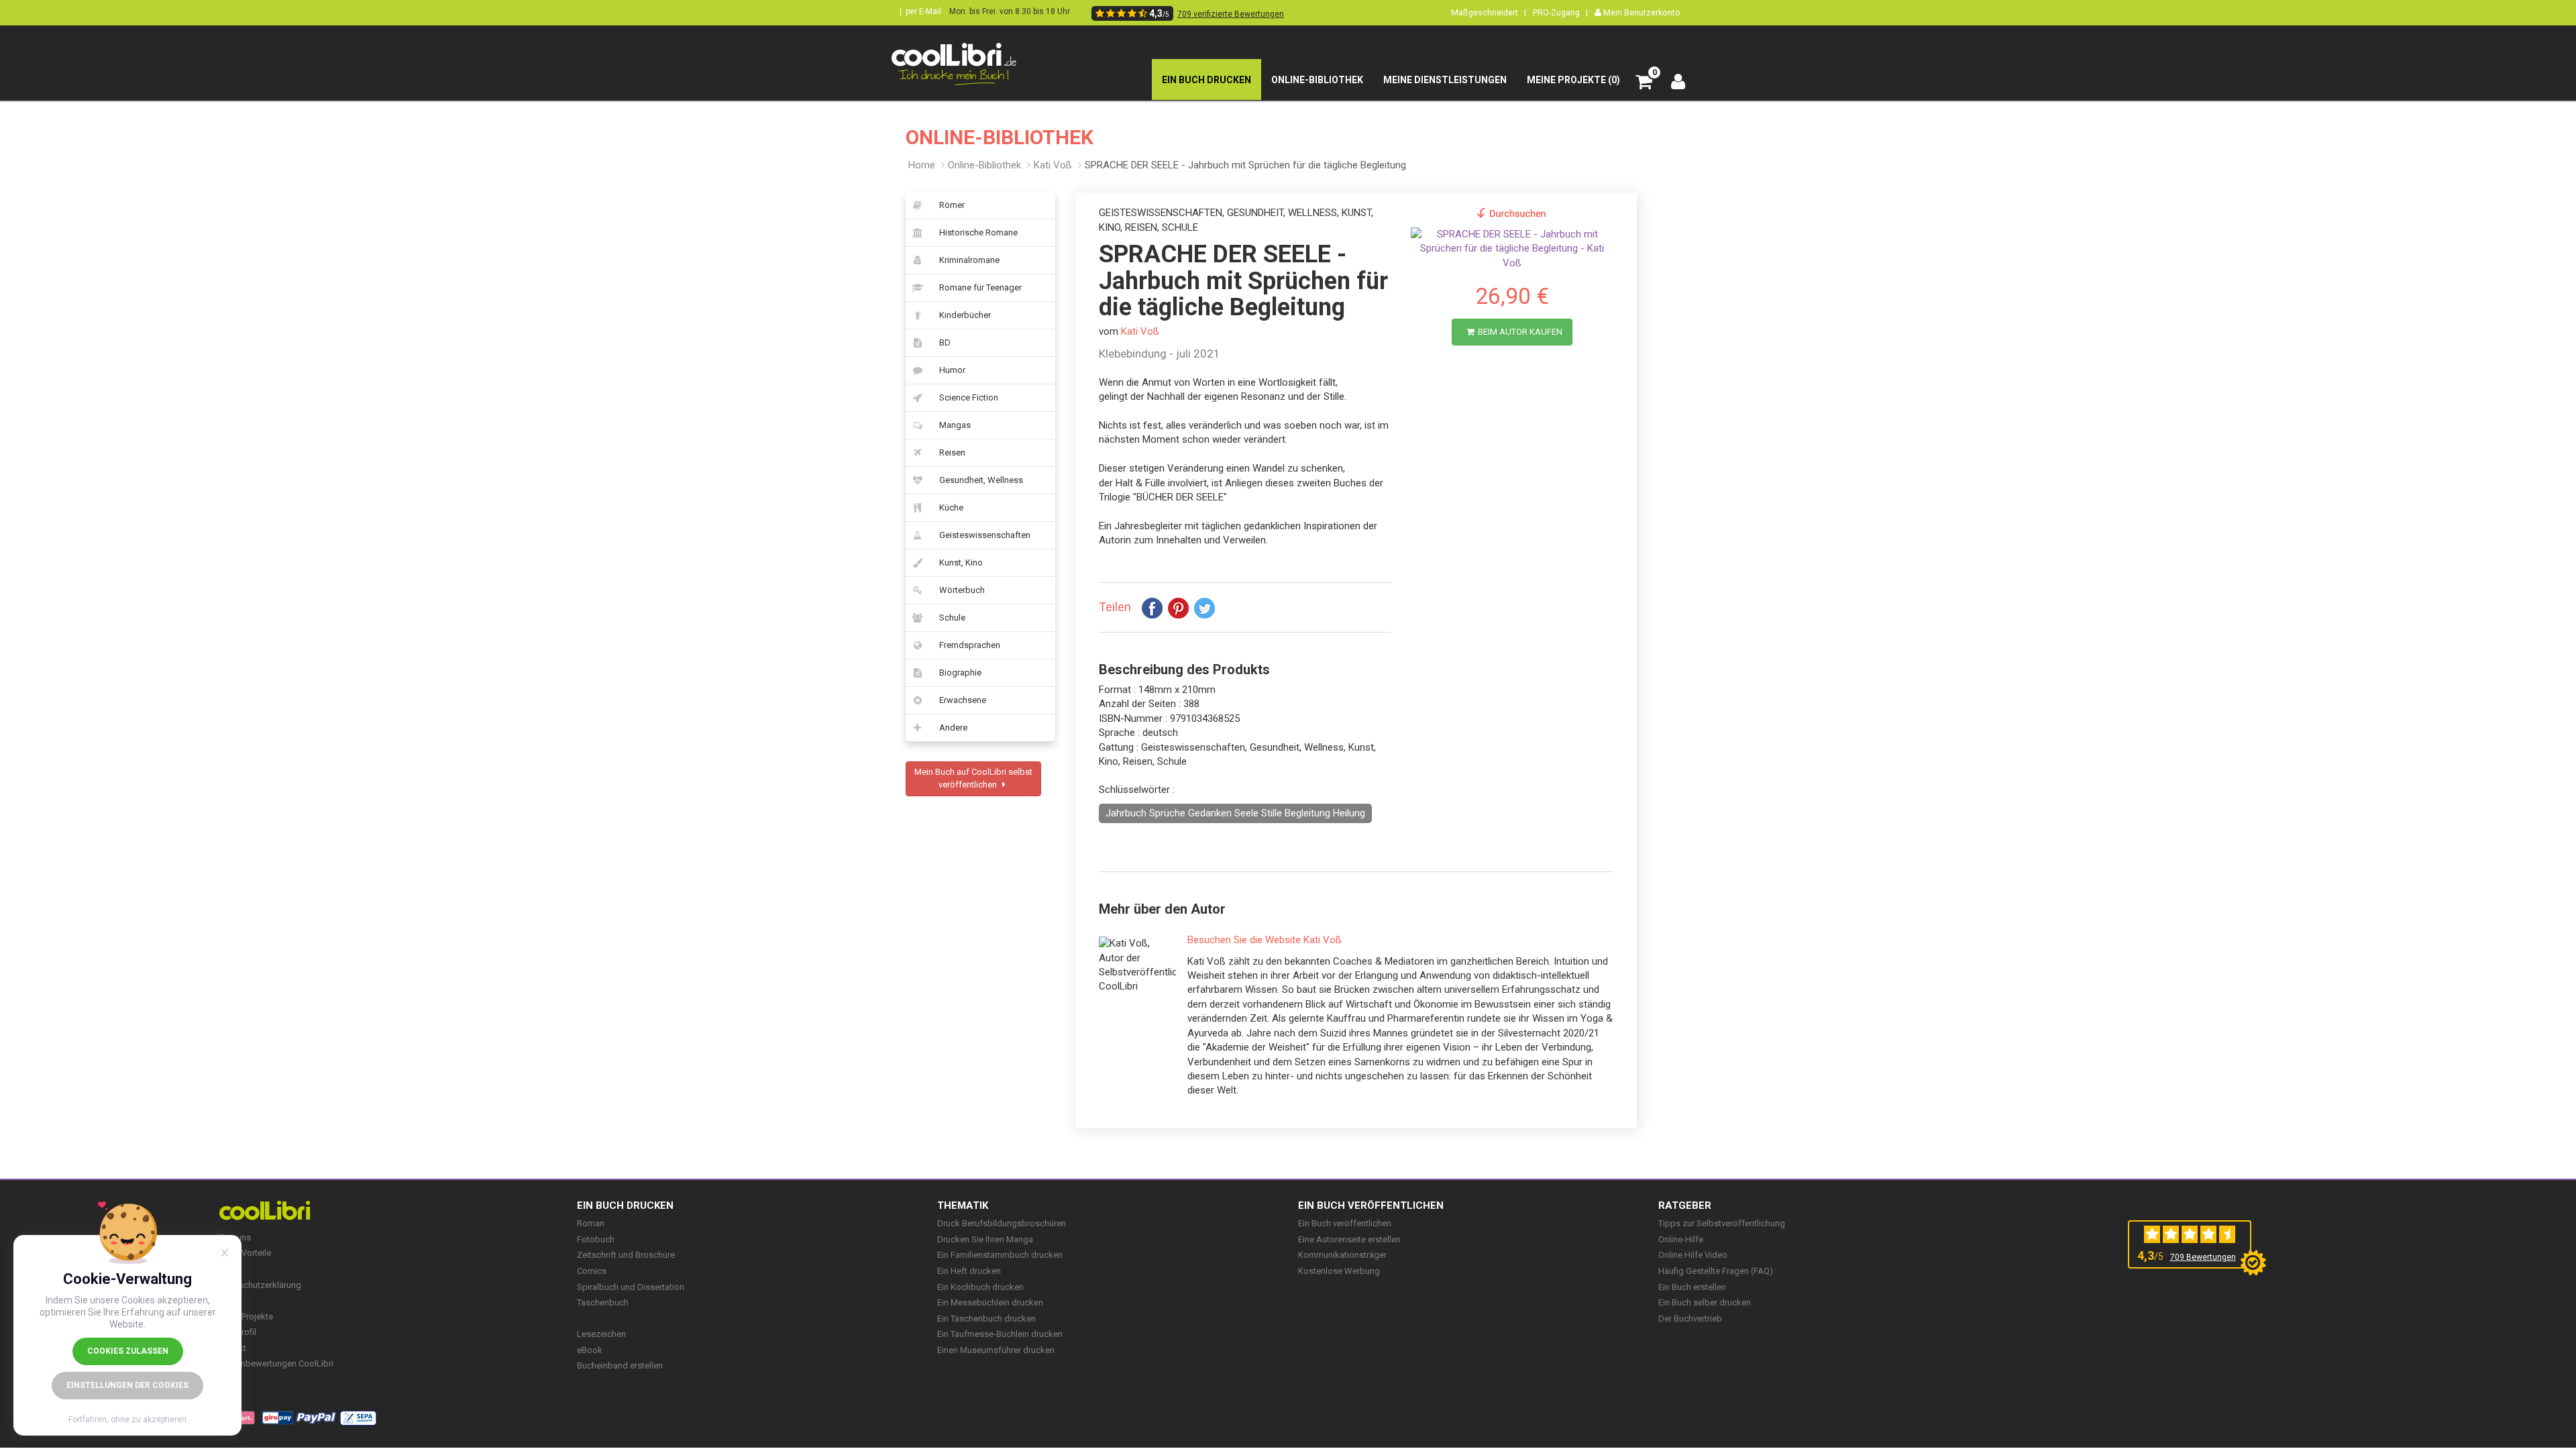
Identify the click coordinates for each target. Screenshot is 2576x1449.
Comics (592, 1271)
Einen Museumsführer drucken (996, 1350)
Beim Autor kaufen (1520, 332)
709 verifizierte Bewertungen (1231, 14)
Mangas (955, 425)
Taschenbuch (603, 1302)
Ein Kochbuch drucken (980, 1287)
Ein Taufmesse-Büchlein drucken (1000, 1334)
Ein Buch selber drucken (1705, 1302)
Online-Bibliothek (984, 165)
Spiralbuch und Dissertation (631, 1287)
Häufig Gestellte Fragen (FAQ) (1716, 1271)
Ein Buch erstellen (1692, 1287)
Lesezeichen (601, 1334)
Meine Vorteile (244, 1253)
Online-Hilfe (1681, 1239)
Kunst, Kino (961, 562)
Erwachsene (963, 700)
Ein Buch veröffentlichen (1371, 1205)
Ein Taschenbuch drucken (986, 1319)
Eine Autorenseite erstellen (1349, 1239)
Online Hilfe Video (1693, 1255)
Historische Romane (978, 232)
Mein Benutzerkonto (1641, 12)
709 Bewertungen (2203, 1257)
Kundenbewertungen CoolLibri (275, 1363)
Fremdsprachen (970, 645)
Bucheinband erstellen (620, 1365)
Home (922, 165)
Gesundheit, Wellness (981, 480)
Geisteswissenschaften (985, 535)
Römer (952, 205)
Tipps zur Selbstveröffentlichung (1722, 1223)
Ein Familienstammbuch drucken (1000, 1255)
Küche (951, 507)
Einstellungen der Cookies (127, 1385)
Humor (952, 370)
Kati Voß (1053, 165)
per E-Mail (923, 11)
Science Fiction (969, 397)
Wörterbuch (962, 590)
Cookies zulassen (128, 1351)
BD (945, 342)
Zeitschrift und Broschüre (626, 1255)
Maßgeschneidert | (1489, 12)
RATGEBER (1685, 1205)
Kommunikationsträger (1342, 1255)
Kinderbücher (965, 315)
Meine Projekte (245, 1317)
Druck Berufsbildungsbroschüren (1002, 1223)
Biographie (960, 673)
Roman (591, 1223)
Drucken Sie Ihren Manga (985, 1239)
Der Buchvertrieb (1690, 1319)
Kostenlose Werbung (1339, 1271)
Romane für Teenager (980, 287)
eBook (590, 1350)
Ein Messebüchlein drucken (990, 1302)
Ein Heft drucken (969, 1271)
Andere (953, 728)
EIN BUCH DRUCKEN (625, 1205)
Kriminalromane (969, 260)
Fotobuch (596, 1239)
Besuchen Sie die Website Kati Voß (1265, 940)
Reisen (952, 452)
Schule (952, 618)
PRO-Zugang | (1560, 12)
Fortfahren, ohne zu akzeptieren (127, 1419)
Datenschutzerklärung (259, 1285)
